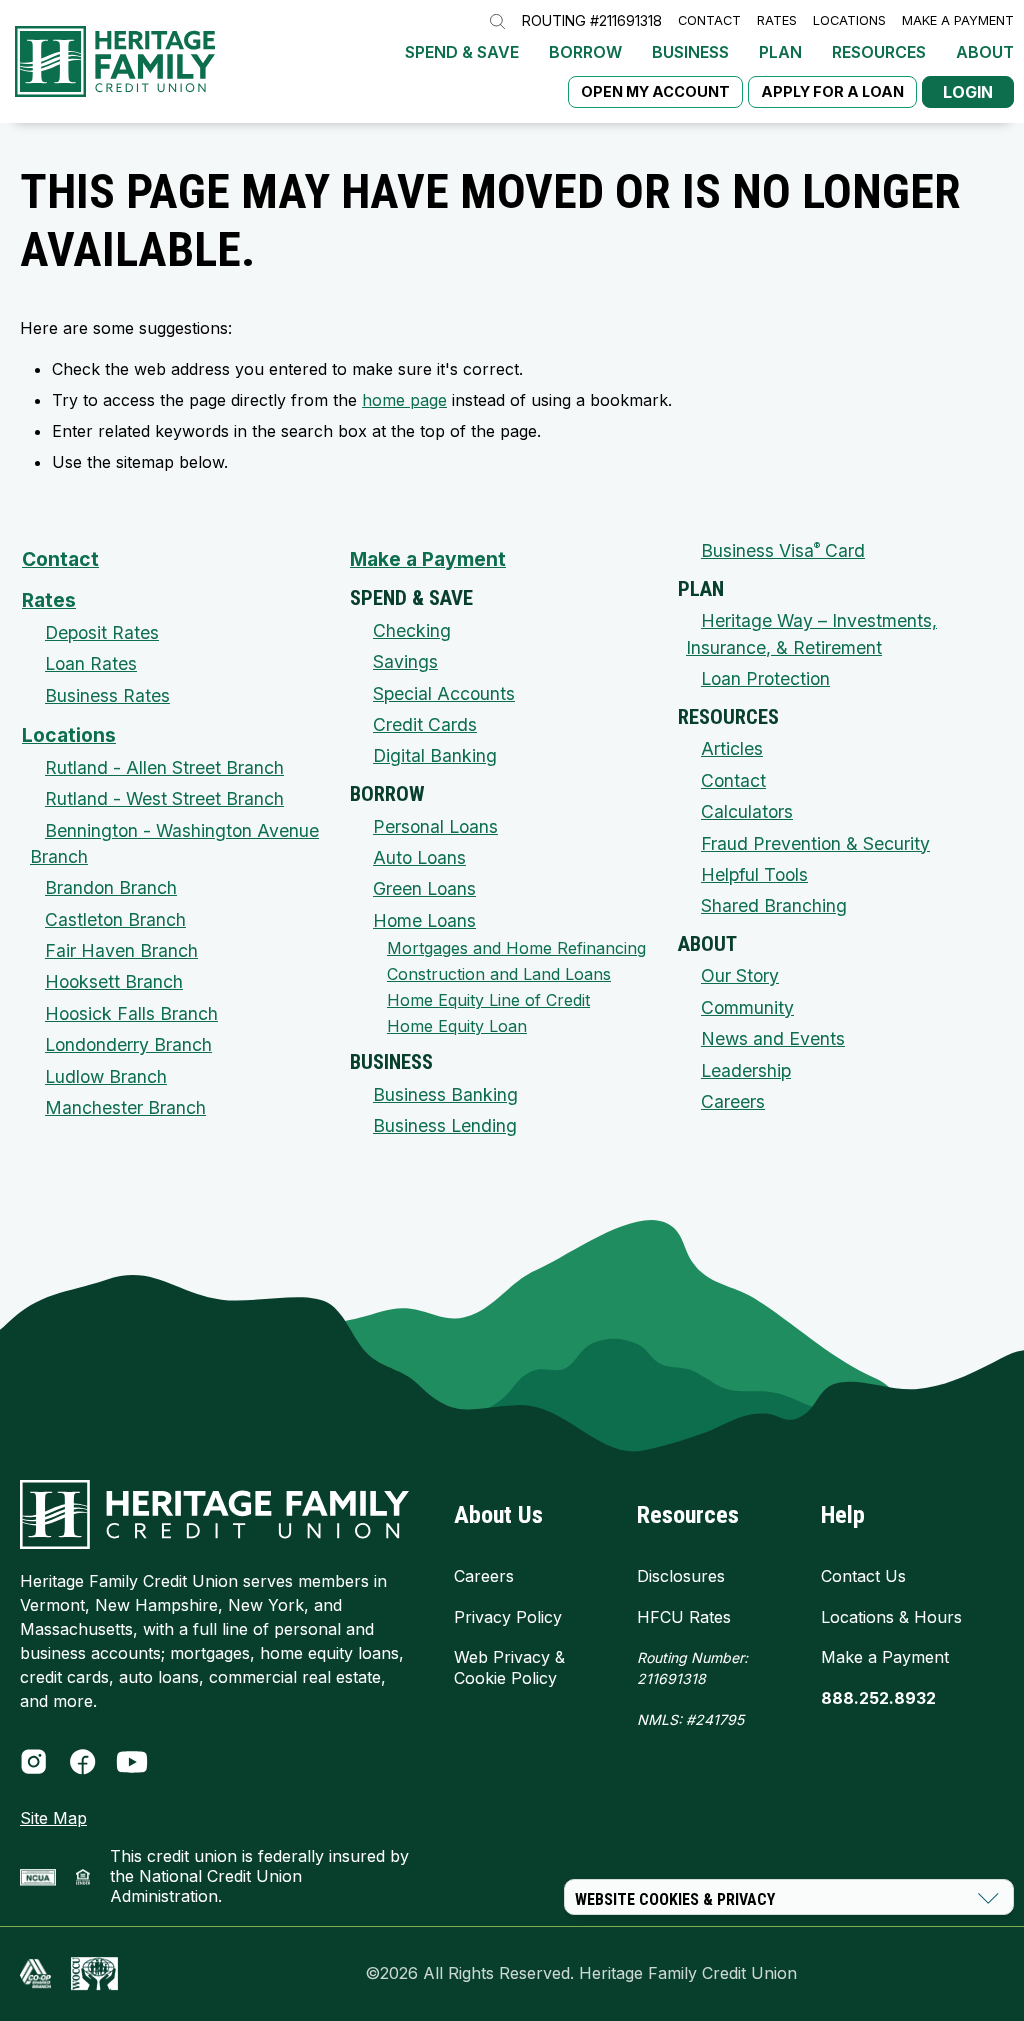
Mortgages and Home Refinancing (516, 948)
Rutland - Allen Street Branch (164, 767)
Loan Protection (765, 678)
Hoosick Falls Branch (131, 1013)
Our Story (740, 975)
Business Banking (445, 1094)
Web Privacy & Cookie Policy (509, 1667)
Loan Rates (91, 663)
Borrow (585, 52)
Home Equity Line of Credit (488, 1000)
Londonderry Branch (128, 1044)
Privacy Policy (508, 1617)
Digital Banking (435, 755)
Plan (780, 52)
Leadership (746, 1070)
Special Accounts (444, 693)
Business (690, 52)
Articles (732, 748)
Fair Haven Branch (121, 950)
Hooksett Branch (114, 981)
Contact (709, 21)
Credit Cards (425, 724)
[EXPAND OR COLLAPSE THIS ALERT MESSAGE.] (988, 1898)
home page (404, 400)
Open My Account (655, 91)
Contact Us (863, 1576)
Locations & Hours (891, 1617)
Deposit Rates (102, 632)
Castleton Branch (115, 919)
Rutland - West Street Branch (164, 798)
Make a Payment (958, 21)
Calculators (747, 811)
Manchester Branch (125, 1107)
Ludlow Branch (106, 1076)
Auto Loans (419, 857)
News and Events (773, 1038)
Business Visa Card (783, 550)
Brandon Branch (111, 887)
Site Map (53, 1818)
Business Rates (107, 695)
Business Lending (445, 1125)
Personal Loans (435, 826)
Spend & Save (462, 52)
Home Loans (424, 920)
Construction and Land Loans (499, 974)
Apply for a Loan (832, 91)
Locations (849, 21)
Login (968, 92)
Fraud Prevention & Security (815, 843)
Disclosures (681, 1576)
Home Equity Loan (457, 1026)
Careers (733, 1101)
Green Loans (424, 888)
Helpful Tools (754, 874)
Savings (405, 661)
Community (747, 1007)
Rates (777, 21)
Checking (412, 630)
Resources (879, 52)
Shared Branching (774, 905)
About (985, 52)
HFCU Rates (684, 1617)
